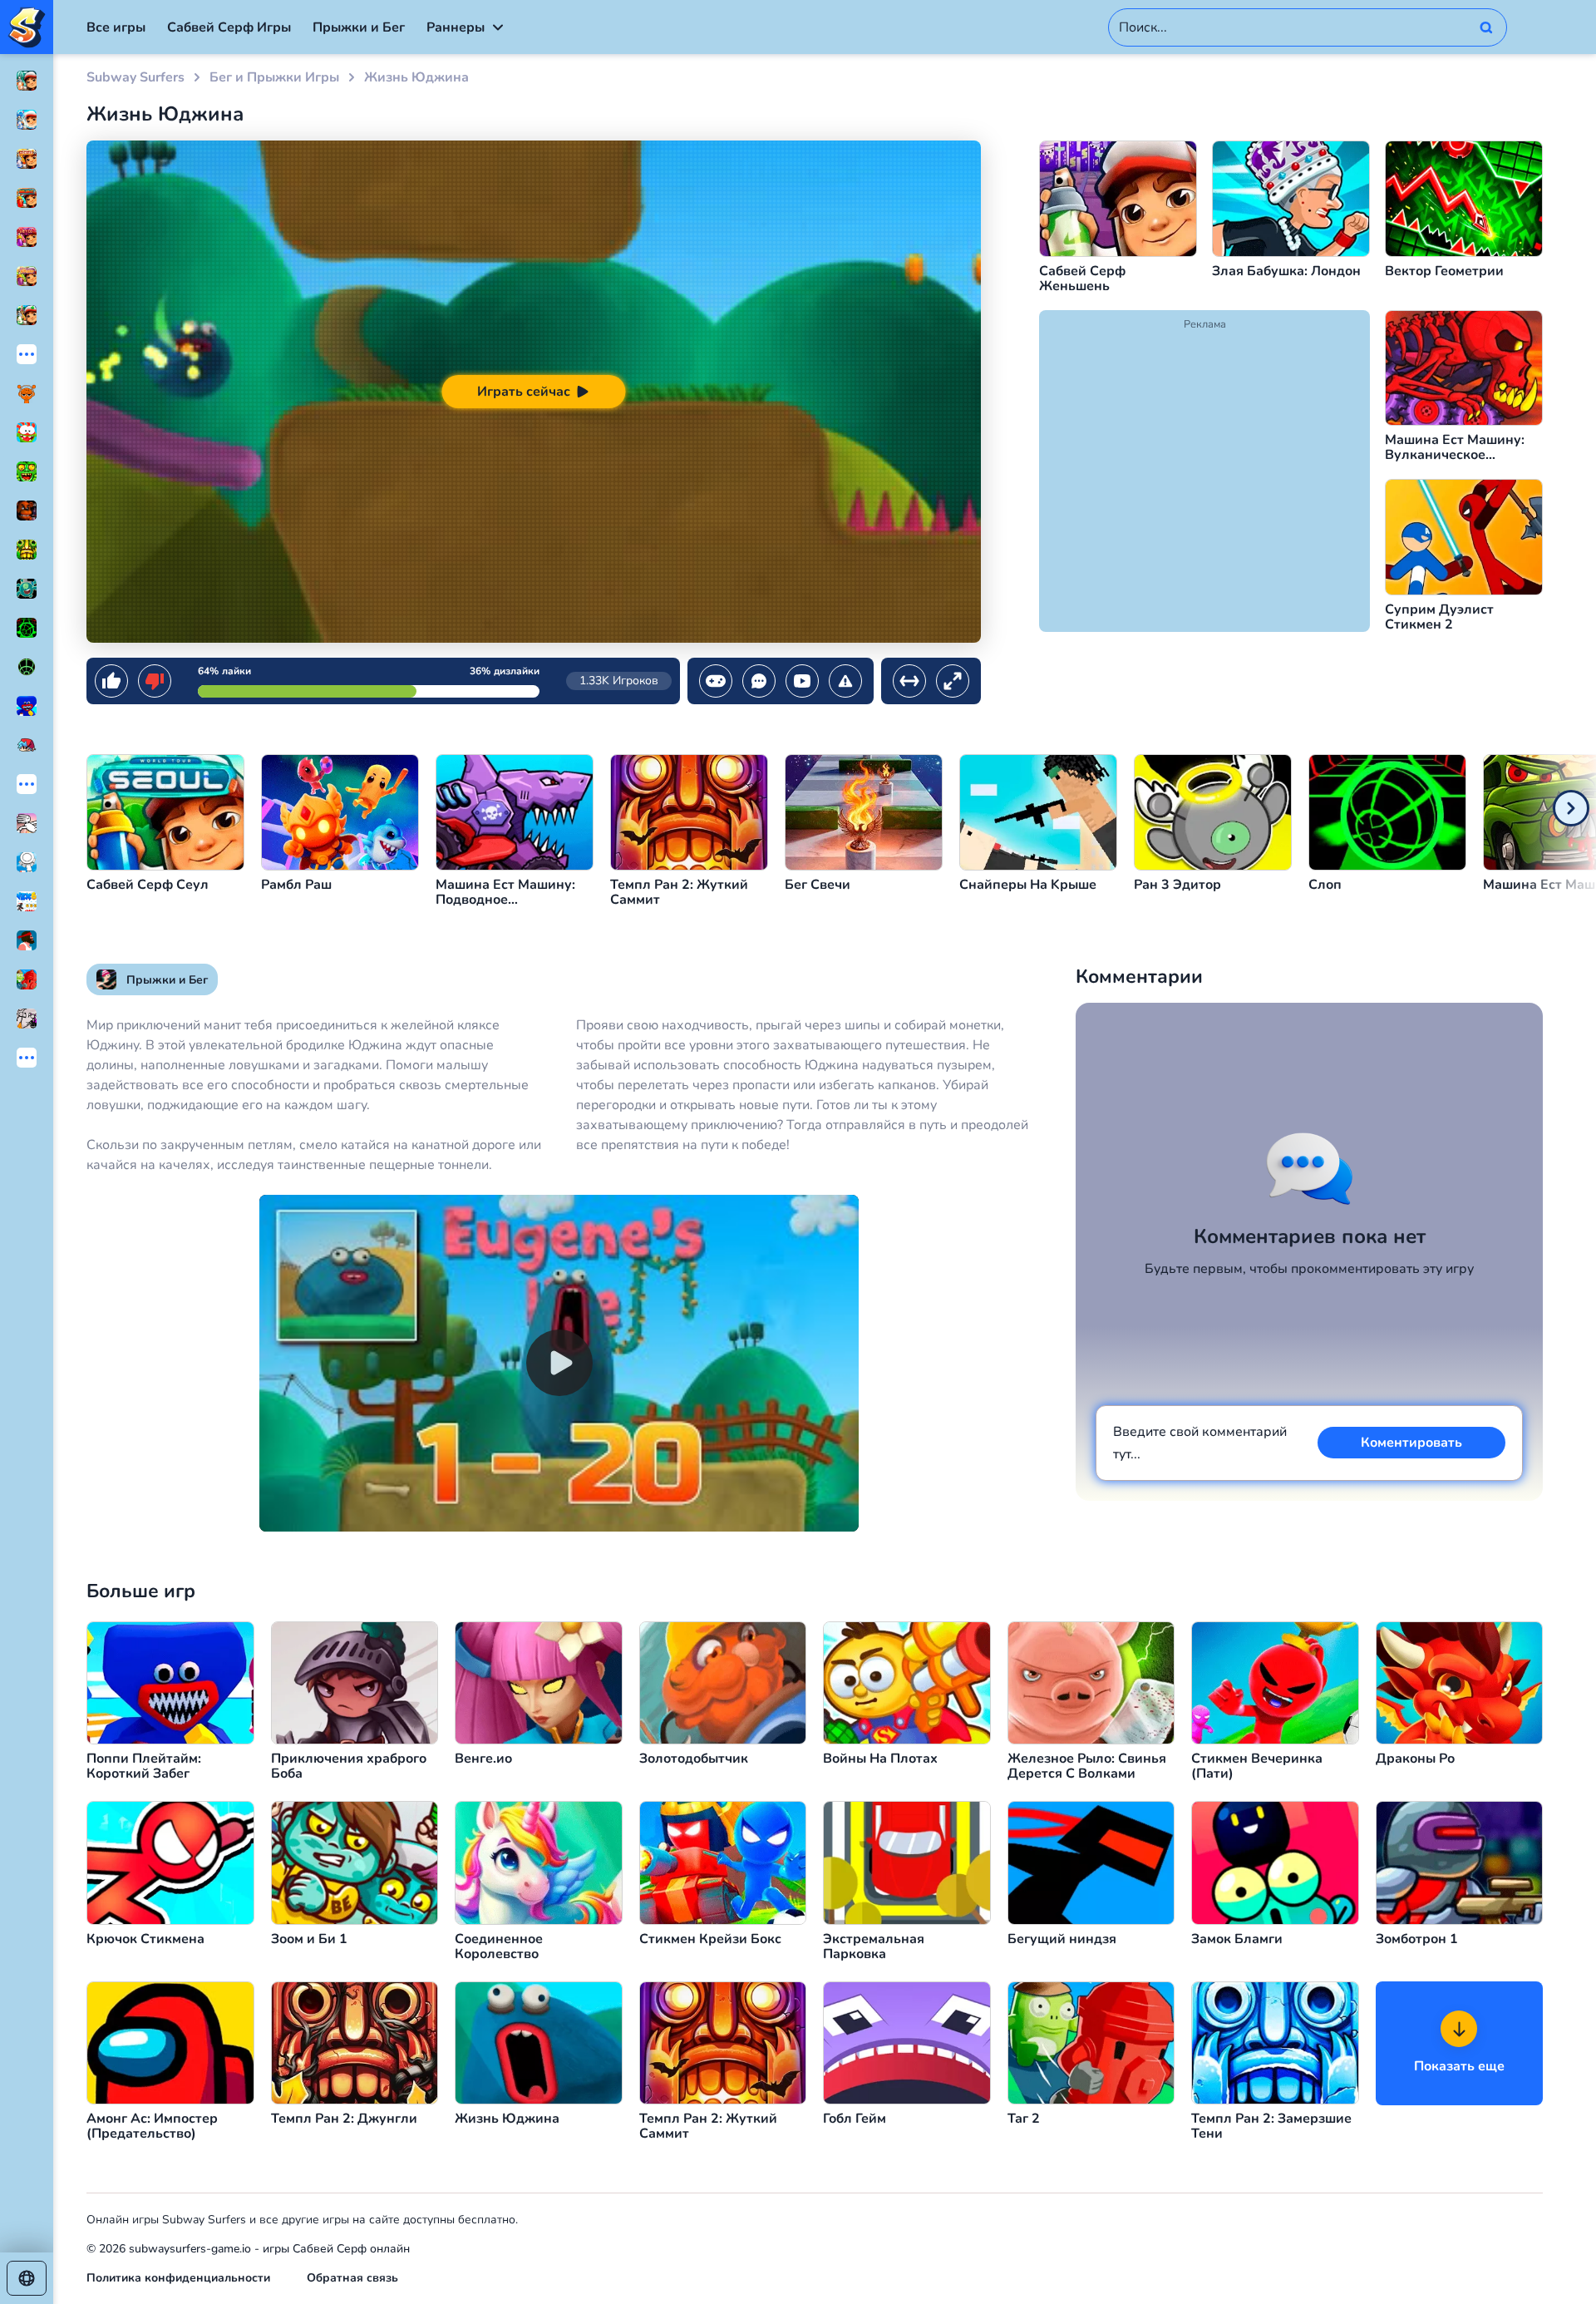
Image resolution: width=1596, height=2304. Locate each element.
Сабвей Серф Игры (229, 27)
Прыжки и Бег (359, 27)
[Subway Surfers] (27, 27)
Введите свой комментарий (1200, 1443)
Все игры (116, 27)
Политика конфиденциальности (178, 2278)
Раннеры (456, 27)
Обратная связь (352, 2278)
